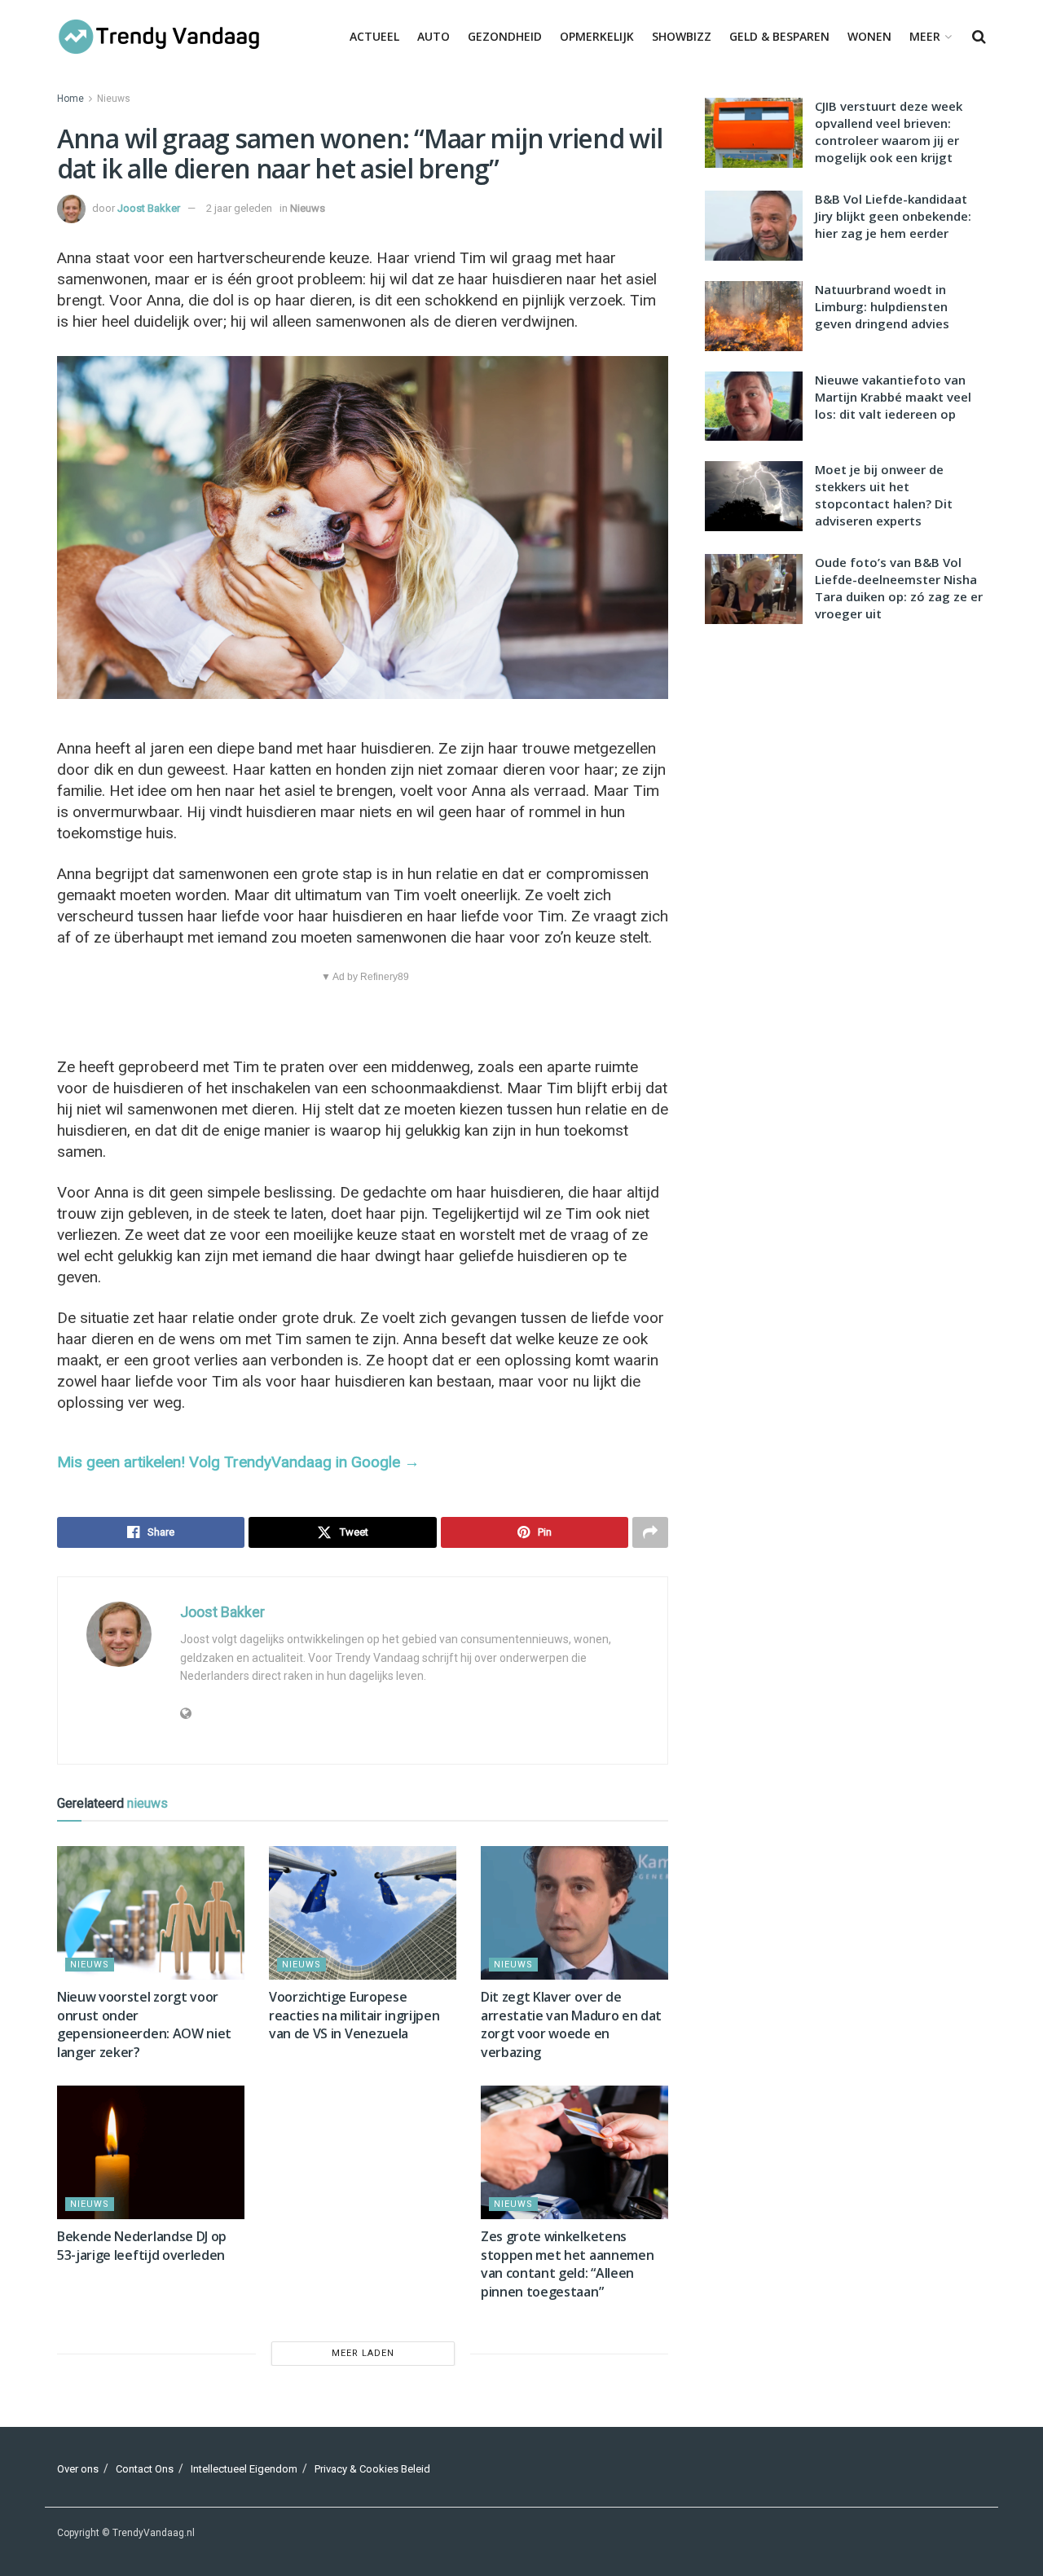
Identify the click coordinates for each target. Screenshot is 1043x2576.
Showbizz (682, 36)
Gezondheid (505, 36)
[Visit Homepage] (159, 37)
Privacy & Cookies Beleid (372, 2469)
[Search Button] (979, 37)
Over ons (78, 2469)
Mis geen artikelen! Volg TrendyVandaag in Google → (238, 1462)
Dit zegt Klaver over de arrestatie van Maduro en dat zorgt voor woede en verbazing (571, 2024)
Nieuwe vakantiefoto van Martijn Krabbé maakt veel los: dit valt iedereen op (893, 397)
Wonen (869, 36)
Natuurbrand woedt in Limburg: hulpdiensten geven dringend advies (882, 306)
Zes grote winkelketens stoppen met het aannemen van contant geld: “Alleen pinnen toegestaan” (567, 2264)
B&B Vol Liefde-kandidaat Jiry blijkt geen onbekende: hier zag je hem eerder (893, 216)
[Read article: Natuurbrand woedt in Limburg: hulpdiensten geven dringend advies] (754, 316)
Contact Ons (145, 2469)
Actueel (374, 36)
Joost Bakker (149, 208)
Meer (925, 36)
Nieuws (114, 99)
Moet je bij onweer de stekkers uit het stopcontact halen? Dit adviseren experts (884, 495)
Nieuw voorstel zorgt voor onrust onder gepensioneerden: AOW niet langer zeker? (144, 2024)
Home (70, 99)
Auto (433, 36)
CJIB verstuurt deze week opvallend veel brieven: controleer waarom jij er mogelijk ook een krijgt (889, 132)
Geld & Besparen (779, 36)
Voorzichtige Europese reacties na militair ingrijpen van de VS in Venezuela (354, 2015)
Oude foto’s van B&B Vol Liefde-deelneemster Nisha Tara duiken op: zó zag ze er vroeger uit (899, 588)
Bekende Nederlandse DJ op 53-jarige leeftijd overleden (142, 2245)
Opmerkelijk (597, 36)
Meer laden (363, 2353)
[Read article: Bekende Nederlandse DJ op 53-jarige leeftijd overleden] (151, 2152)
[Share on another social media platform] (650, 1532)
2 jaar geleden (239, 208)
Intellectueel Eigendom (244, 2469)
